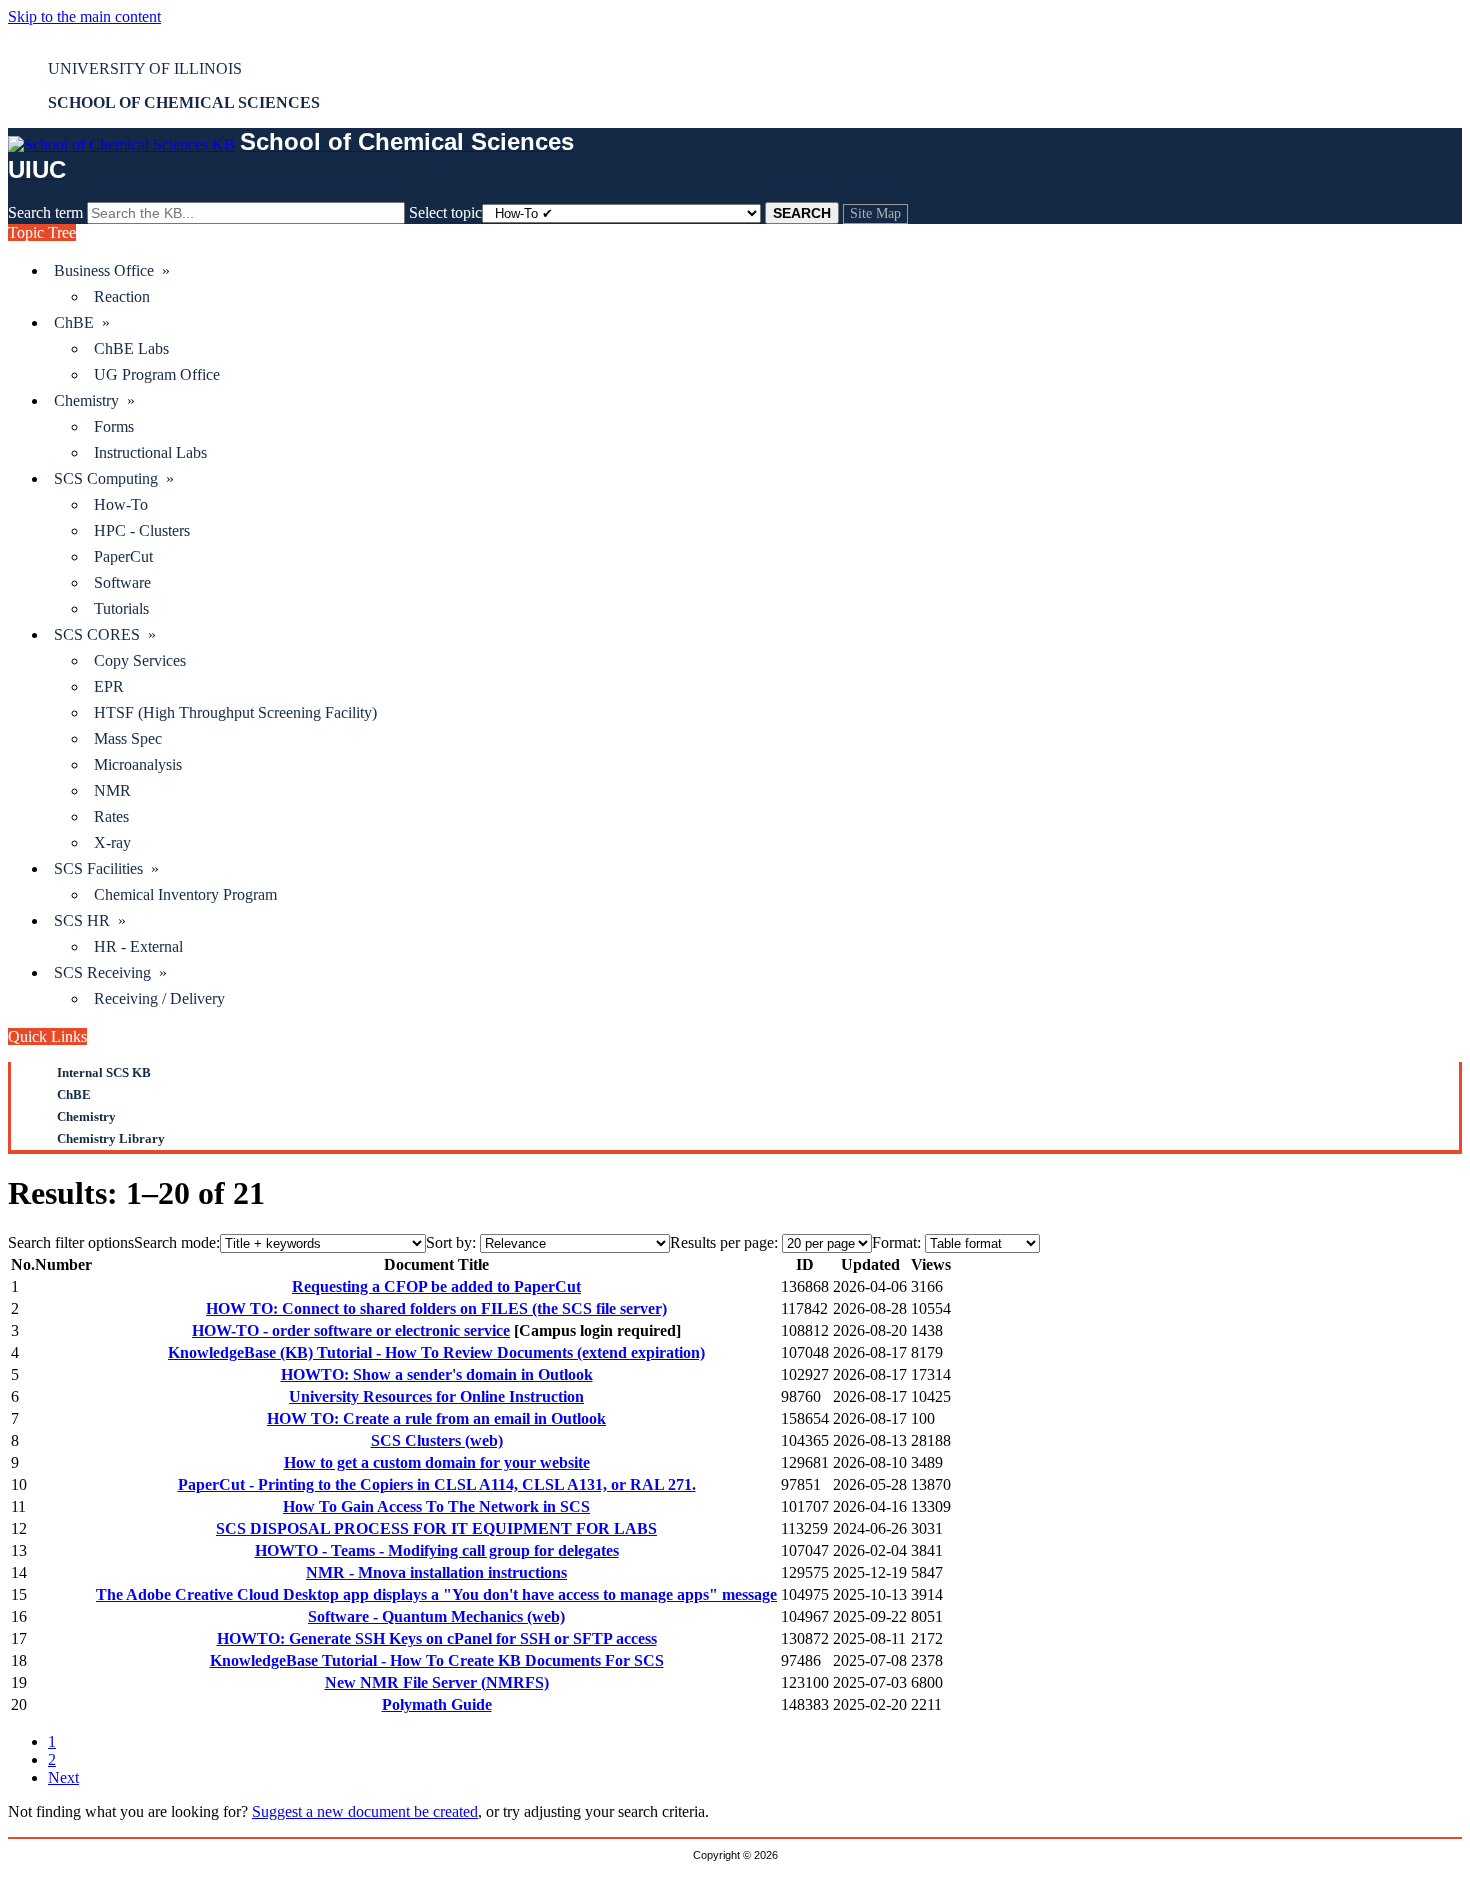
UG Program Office (157, 374)
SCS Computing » (114, 478)
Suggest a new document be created (365, 1811)
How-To (121, 504)
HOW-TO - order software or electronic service (351, 1330)
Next (63, 1777)
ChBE (74, 1094)
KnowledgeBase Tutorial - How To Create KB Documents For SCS (437, 1660)
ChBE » (82, 322)
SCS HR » (90, 920)
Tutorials (121, 608)
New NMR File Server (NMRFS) (437, 1682)
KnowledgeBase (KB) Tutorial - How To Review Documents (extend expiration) (436, 1352)
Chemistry (86, 1116)
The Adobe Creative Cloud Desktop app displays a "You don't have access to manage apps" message (436, 1594)
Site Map (875, 213)
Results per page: (724, 1242)
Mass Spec (128, 738)
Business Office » (112, 270)
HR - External (138, 946)
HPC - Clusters (142, 530)
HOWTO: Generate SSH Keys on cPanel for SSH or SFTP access (437, 1638)
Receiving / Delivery (159, 998)
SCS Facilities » (106, 868)
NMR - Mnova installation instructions (436, 1572)
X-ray (112, 842)
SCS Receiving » (110, 972)
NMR (112, 790)
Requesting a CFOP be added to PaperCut (436, 1286)
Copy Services (140, 660)
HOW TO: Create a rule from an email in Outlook (436, 1418)
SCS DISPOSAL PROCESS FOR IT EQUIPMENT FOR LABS (436, 1528)
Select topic (445, 212)
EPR (109, 686)
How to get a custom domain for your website (437, 1462)
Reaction (122, 296)
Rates (111, 816)
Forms (114, 426)
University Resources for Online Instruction (436, 1396)
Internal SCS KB (104, 1072)
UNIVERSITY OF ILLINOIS (145, 68)
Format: (896, 1242)
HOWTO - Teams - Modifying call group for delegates (437, 1550)
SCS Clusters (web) (437, 1440)
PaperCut (123, 556)
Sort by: (451, 1242)
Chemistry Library (111, 1138)
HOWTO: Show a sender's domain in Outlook (437, 1374)
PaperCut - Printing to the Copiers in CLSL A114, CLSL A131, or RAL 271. (437, 1484)
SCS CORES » (105, 634)
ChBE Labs (131, 348)
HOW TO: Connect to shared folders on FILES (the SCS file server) (436, 1308)
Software (122, 582)
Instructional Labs (150, 452)
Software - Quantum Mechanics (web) (436, 1616)
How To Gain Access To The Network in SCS (436, 1506)
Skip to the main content (84, 16)
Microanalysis (138, 764)
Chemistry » (94, 400)
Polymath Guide (437, 1704)
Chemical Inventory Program (185, 894)
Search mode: (177, 1242)
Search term (45, 212)
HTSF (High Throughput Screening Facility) (235, 712)
